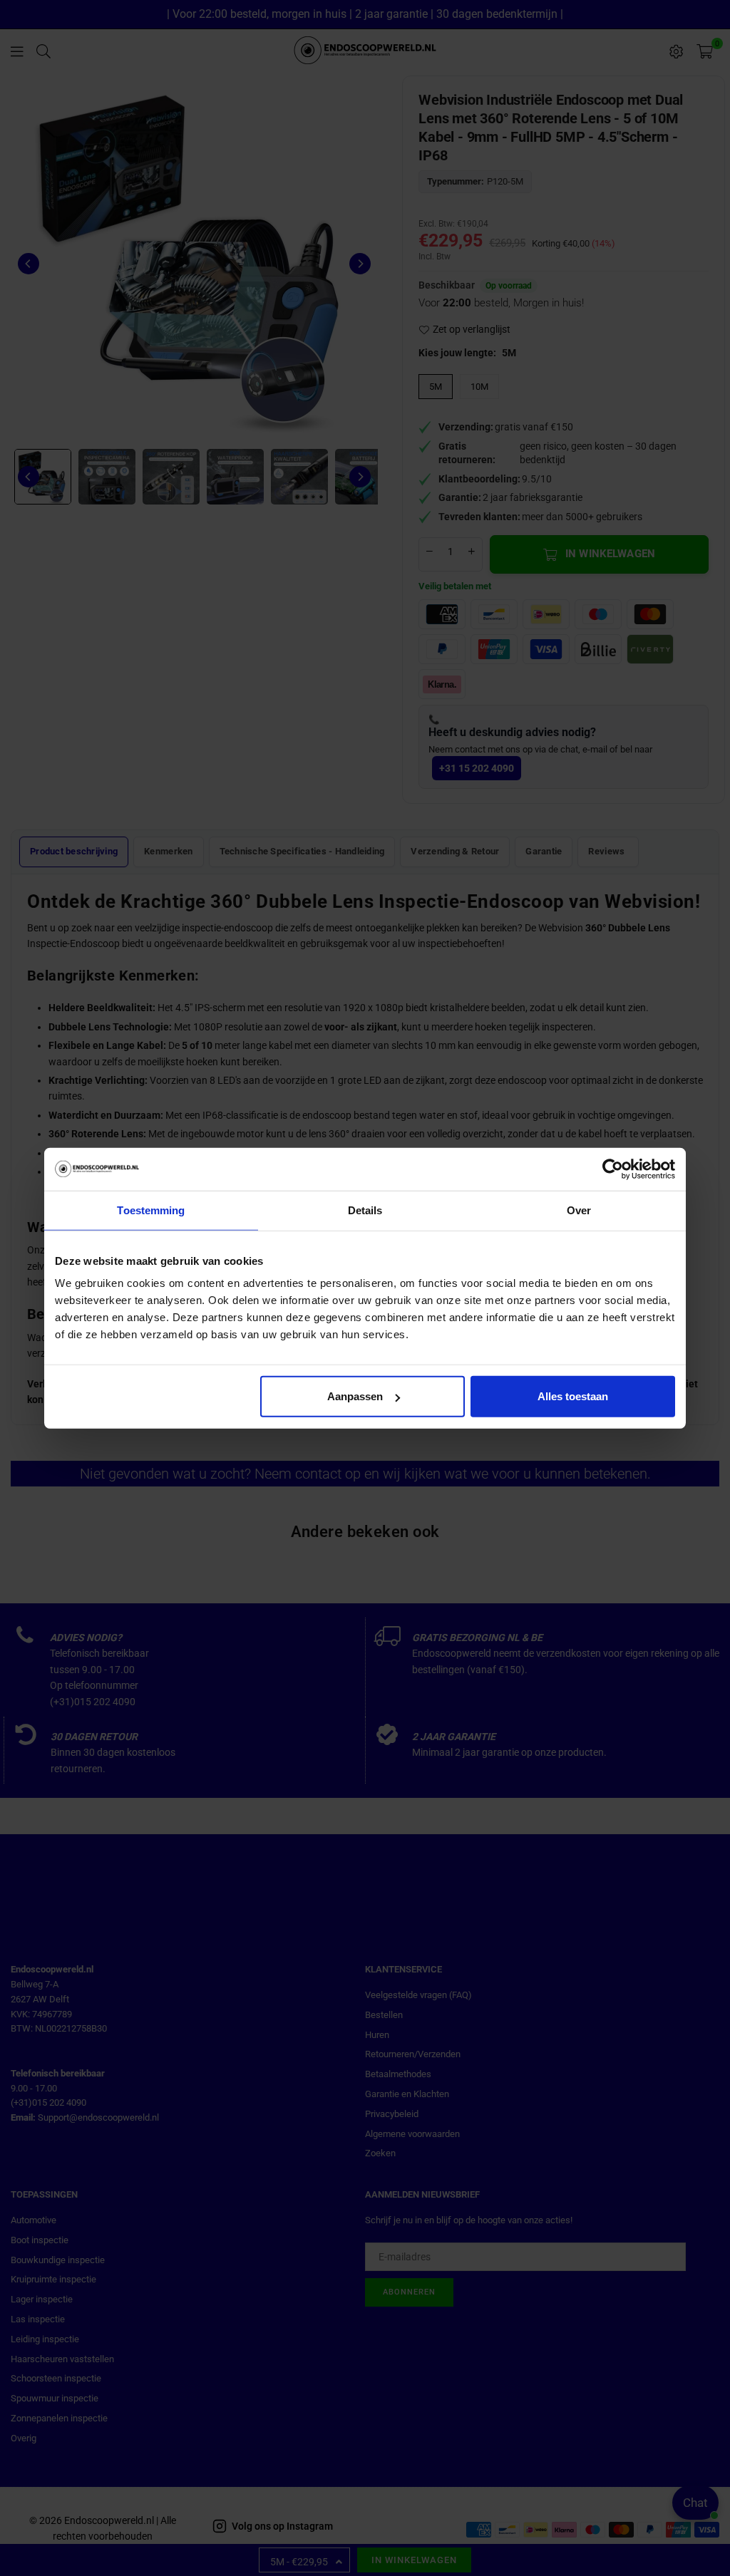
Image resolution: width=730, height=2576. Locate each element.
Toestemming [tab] (151, 1210)
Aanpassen (355, 1396)
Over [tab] (579, 1210)
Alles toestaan (573, 1396)
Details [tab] (365, 1210)
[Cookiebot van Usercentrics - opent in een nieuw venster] (613, 1169)
